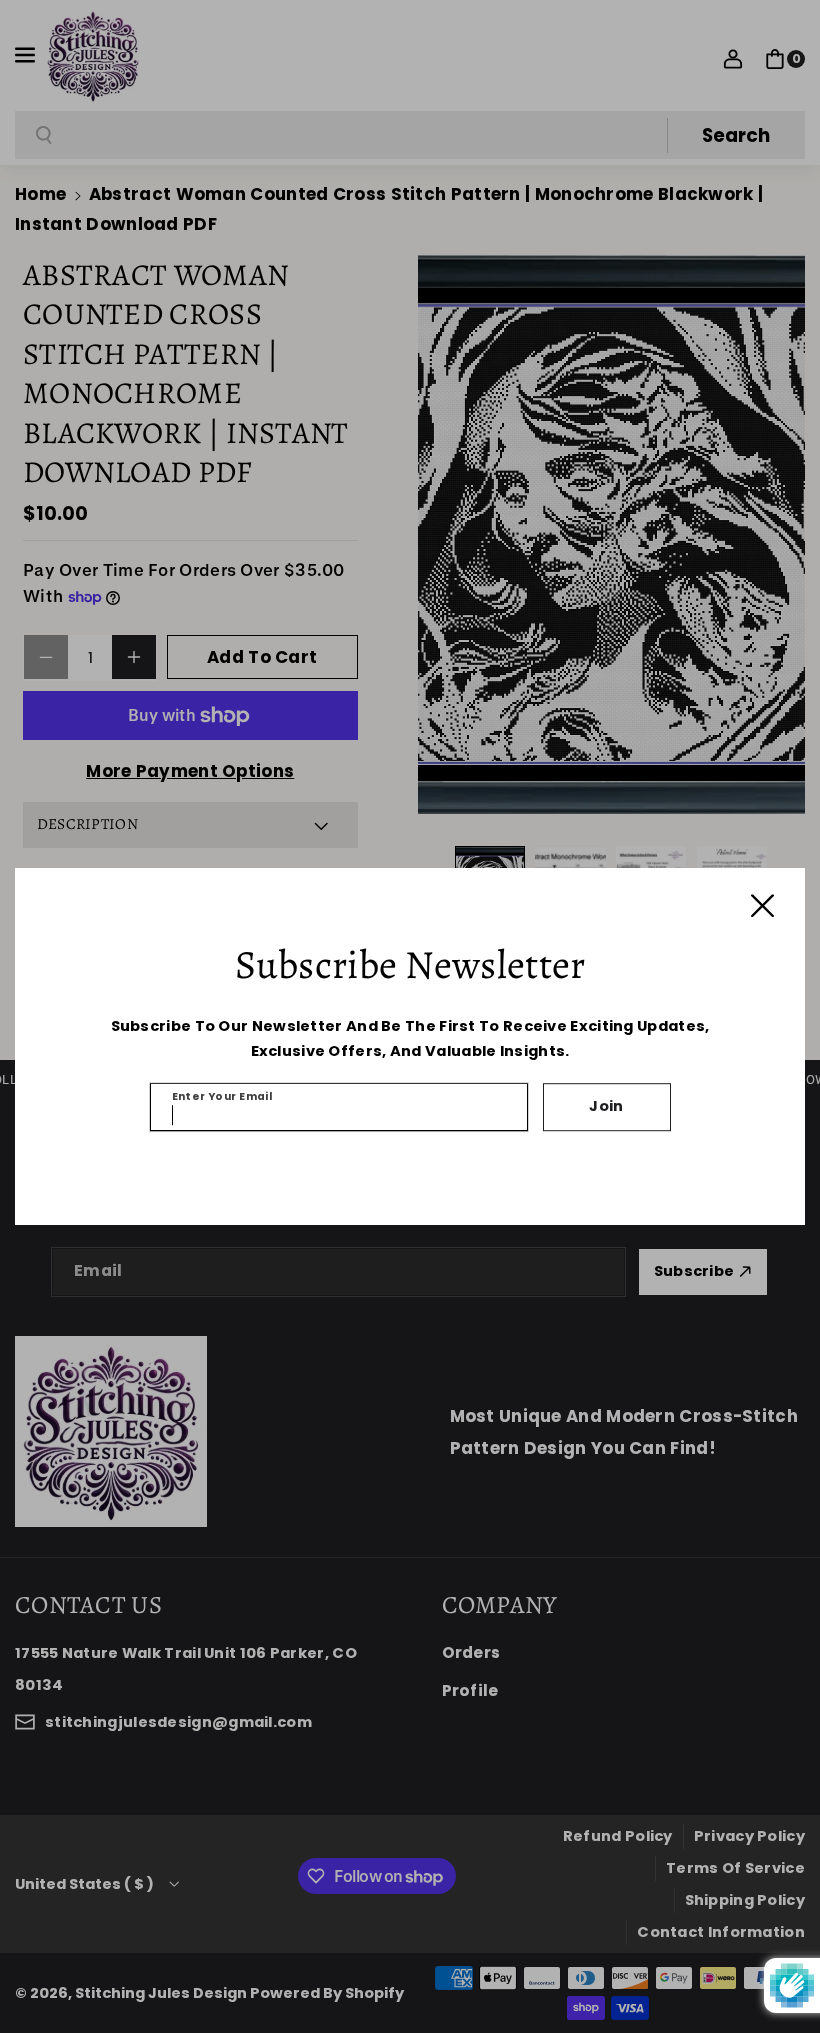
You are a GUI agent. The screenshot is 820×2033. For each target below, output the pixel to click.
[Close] (762, 905)
